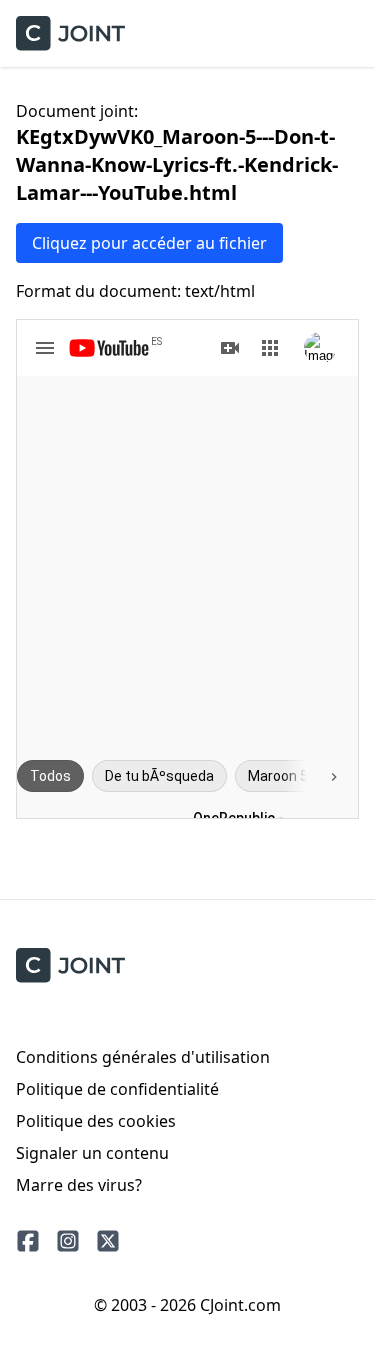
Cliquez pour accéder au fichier (149, 243)
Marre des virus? (79, 1185)
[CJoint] (70, 965)
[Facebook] (28, 1241)
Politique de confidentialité (117, 1089)
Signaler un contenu (92, 1153)
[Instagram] (68, 1241)
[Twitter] (108, 1241)
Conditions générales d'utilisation (143, 1057)
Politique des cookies (96, 1121)
